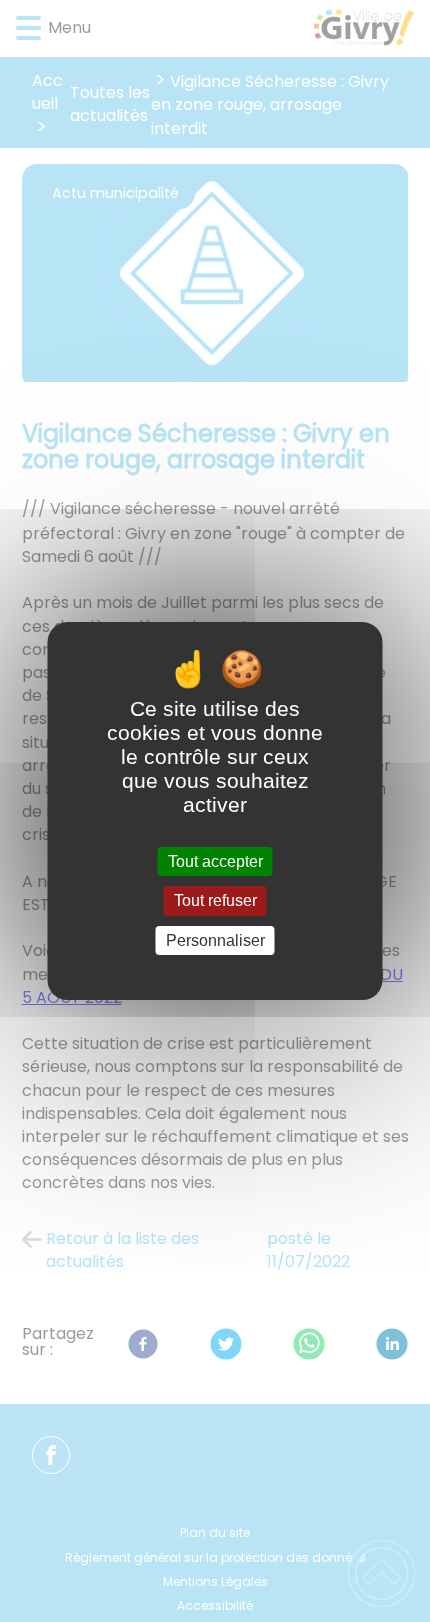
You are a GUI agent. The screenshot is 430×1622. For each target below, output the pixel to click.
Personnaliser (215, 940)
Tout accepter (215, 861)
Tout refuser (215, 901)
